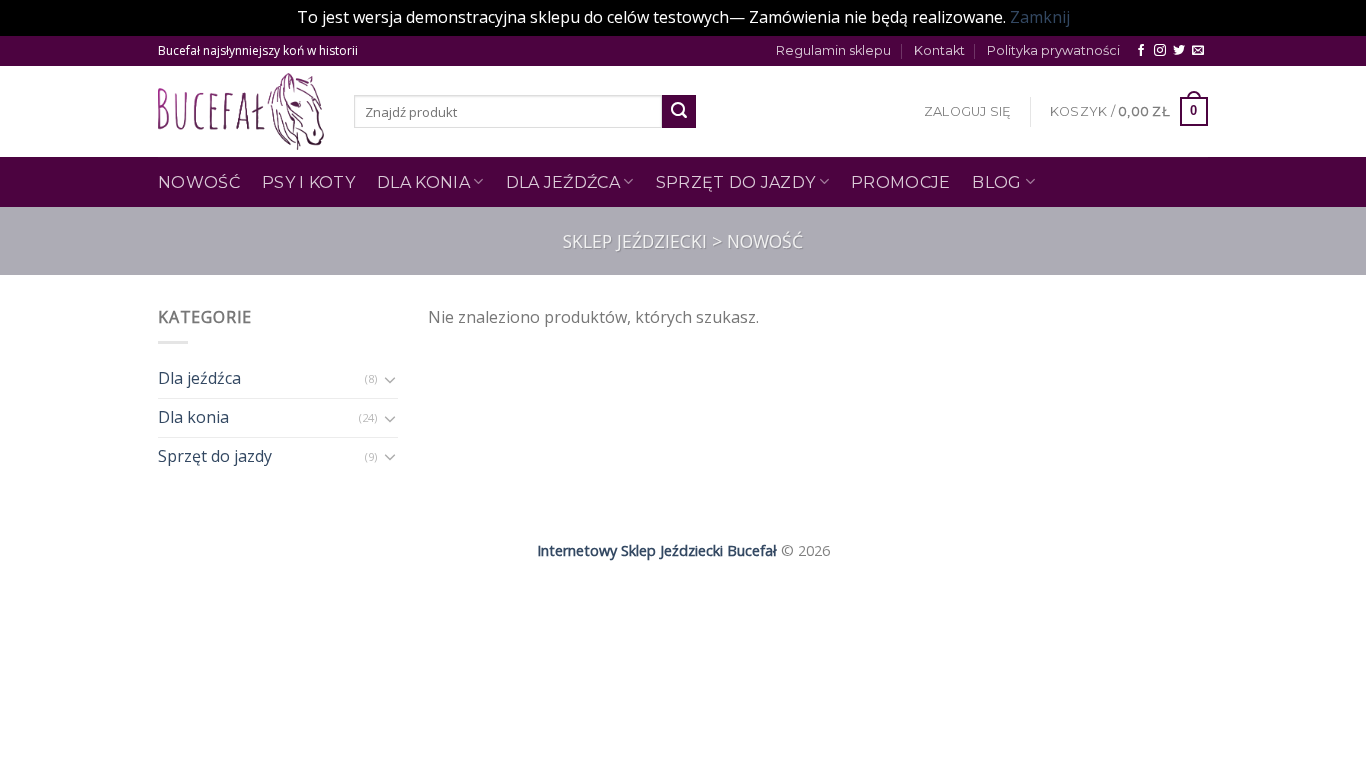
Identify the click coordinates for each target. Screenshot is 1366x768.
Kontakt (939, 50)
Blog (996, 182)
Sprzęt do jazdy (736, 182)
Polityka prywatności (1053, 50)
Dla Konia (423, 182)
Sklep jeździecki (635, 241)
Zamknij (1040, 17)
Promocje (901, 182)
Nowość (199, 182)
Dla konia (193, 417)
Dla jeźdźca (563, 182)
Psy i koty (308, 182)
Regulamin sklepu (833, 50)
